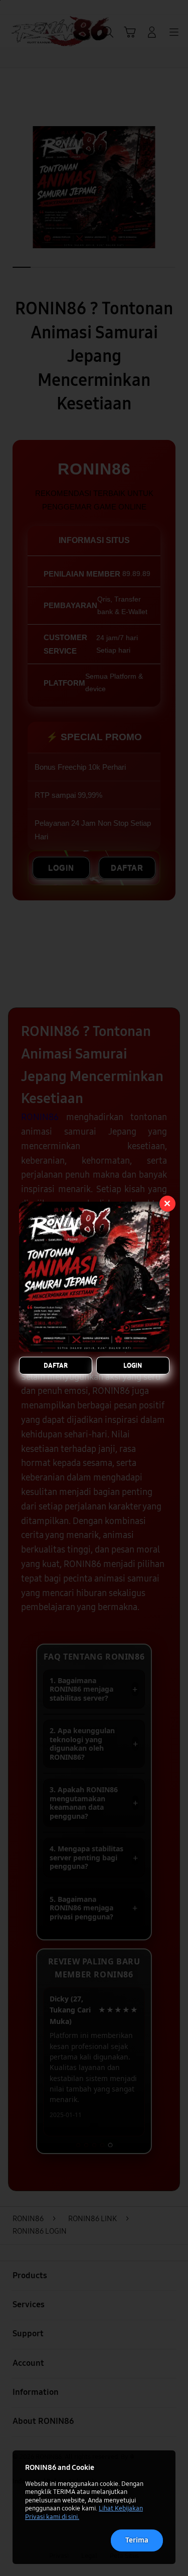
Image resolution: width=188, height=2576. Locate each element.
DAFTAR (56, 1365)
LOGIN (133, 1365)
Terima (137, 2540)
